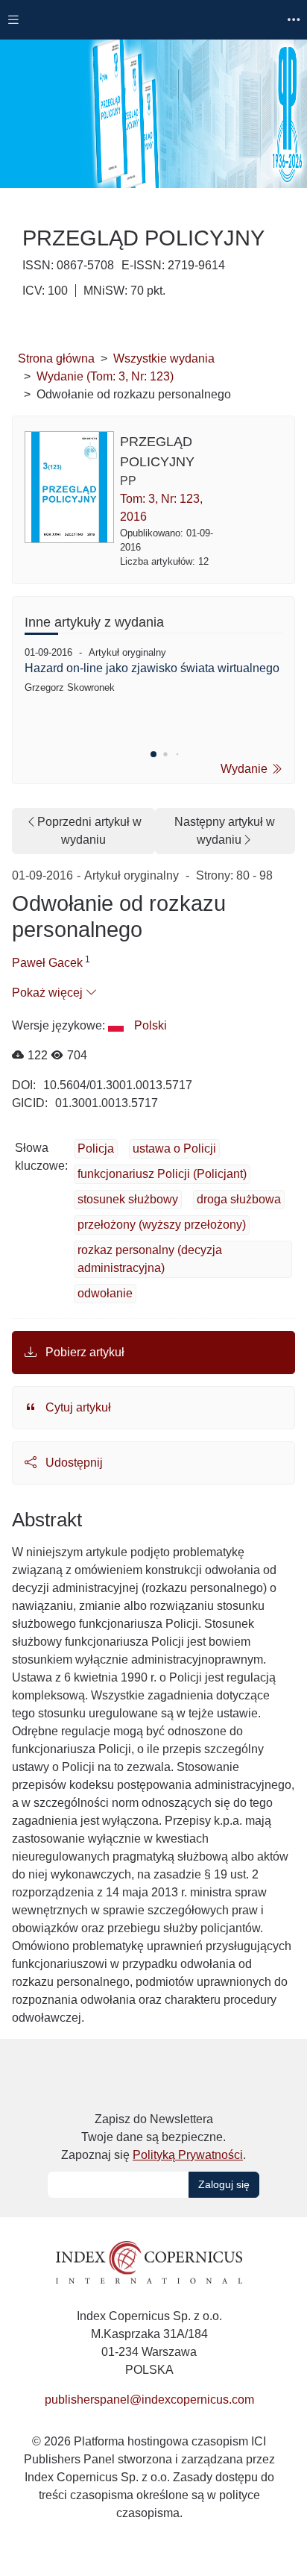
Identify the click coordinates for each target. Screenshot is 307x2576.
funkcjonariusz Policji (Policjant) (162, 1174)
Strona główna (56, 358)
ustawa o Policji (174, 1148)
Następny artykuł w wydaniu (225, 831)
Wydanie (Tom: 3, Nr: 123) (105, 376)
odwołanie (105, 1293)
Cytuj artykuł (77, 1407)
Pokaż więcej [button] (49, 993)
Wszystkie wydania (164, 358)
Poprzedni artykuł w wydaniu (89, 831)
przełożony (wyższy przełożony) (162, 1225)
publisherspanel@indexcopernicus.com (149, 2400)
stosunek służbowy (128, 1199)
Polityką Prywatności (188, 2155)
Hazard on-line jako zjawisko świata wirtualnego (152, 668)
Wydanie (246, 769)
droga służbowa (239, 1199)
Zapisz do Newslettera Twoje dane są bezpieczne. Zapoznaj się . (153, 2137)
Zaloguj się (224, 2184)
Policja (96, 1148)
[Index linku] (149, 2262)
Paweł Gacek (47, 963)
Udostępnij (73, 1463)
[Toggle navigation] (13, 20)
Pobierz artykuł (83, 1352)
